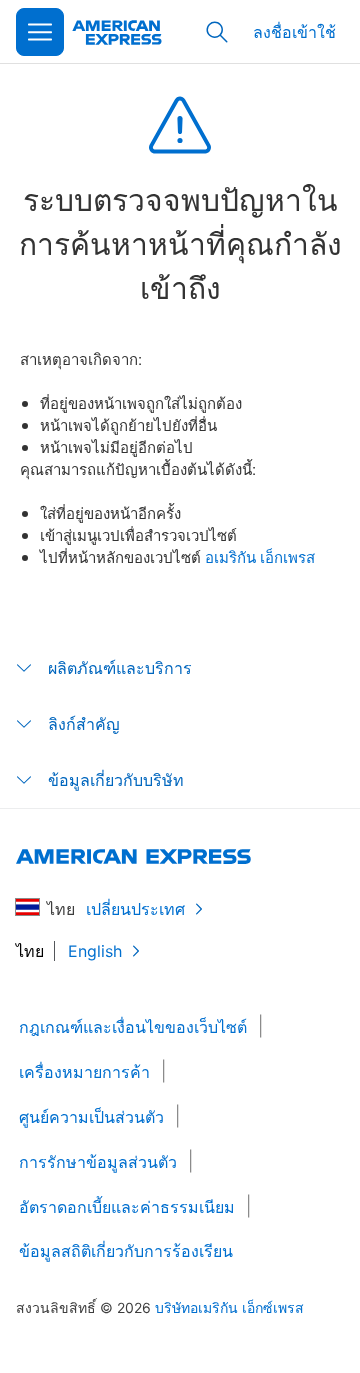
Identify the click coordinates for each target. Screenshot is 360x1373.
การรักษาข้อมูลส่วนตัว (98, 1162)
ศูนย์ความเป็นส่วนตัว (91, 1117)
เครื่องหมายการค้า (84, 1072)
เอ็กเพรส (287, 556)
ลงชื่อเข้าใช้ (294, 31)
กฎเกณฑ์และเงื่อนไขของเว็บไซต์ (133, 1027)
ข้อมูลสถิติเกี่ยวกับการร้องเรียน (126, 1251)
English (95, 951)
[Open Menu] (40, 32)
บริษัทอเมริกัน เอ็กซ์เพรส (229, 1307)
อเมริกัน (232, 556)
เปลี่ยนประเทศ (135, 909)
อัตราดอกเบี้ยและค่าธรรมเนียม (127, 1207)
